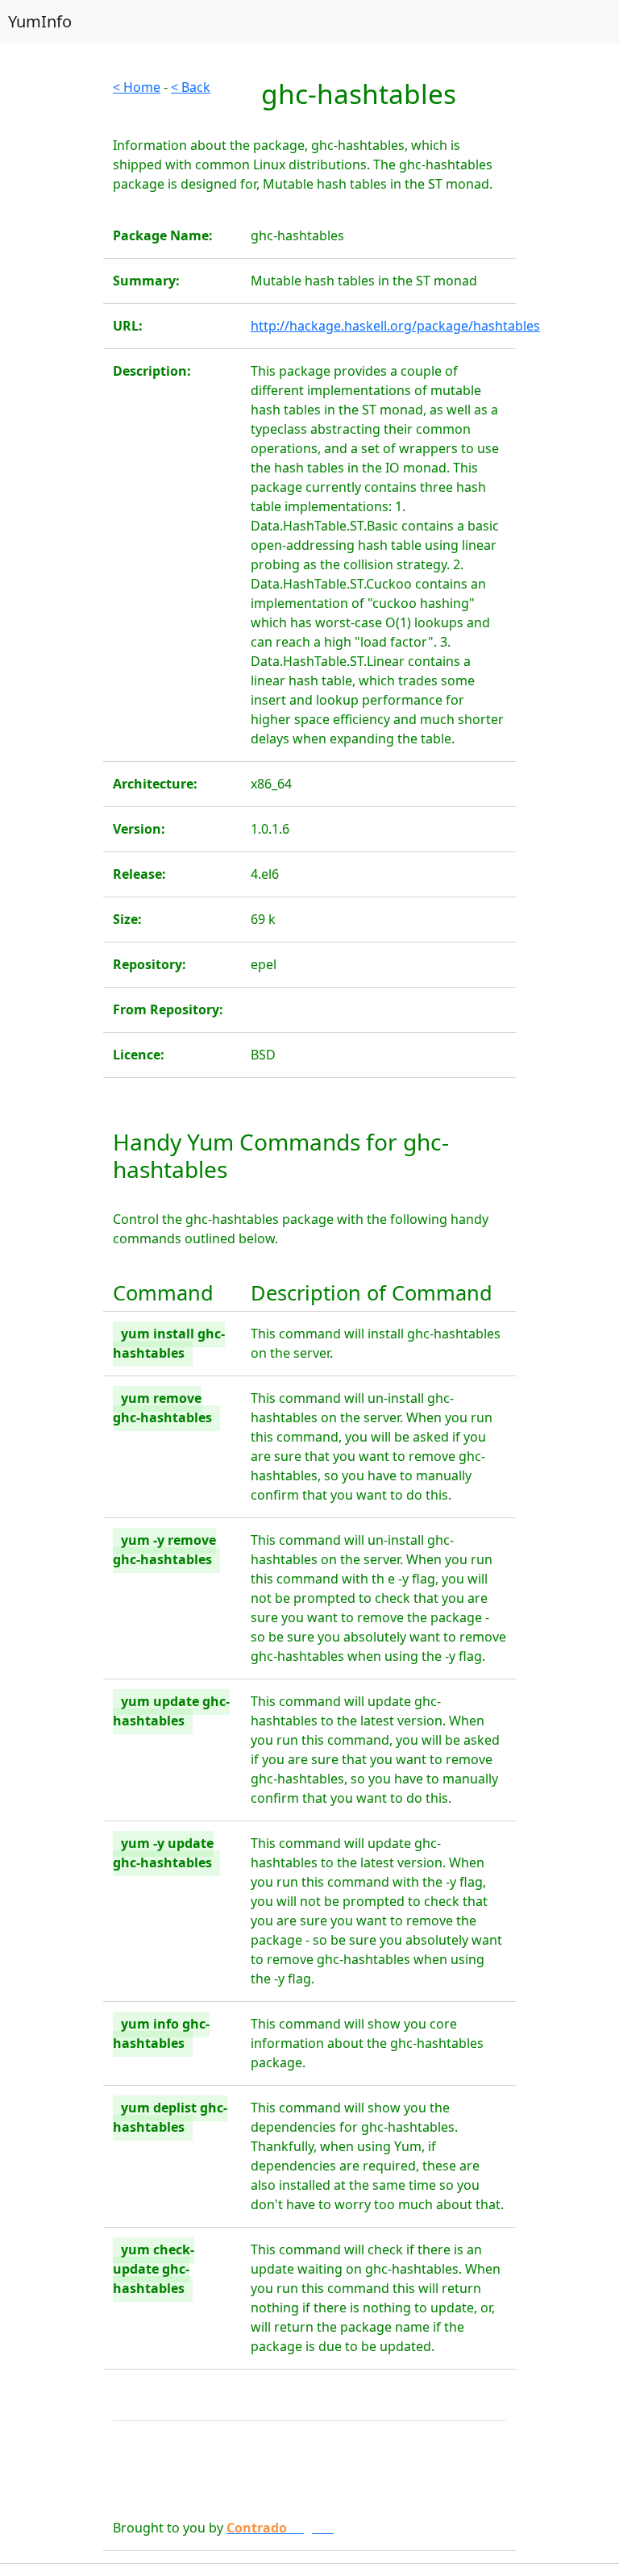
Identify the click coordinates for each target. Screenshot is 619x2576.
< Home (137, 87)
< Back (191, 87)
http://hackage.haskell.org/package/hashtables (395, 326)
